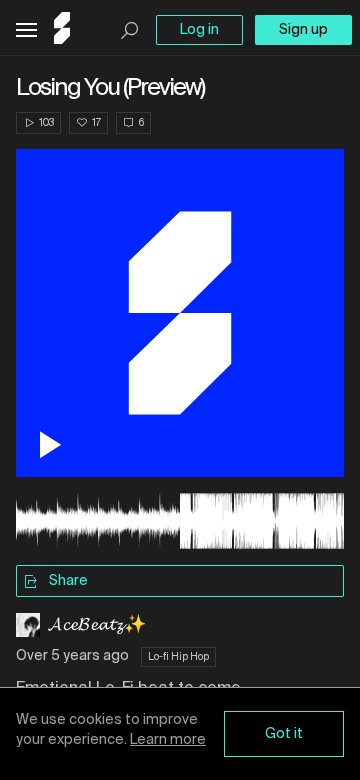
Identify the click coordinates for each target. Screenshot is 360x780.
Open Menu (26, 30)
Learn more (168, 740)
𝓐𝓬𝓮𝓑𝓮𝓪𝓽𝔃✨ (97, 625)
